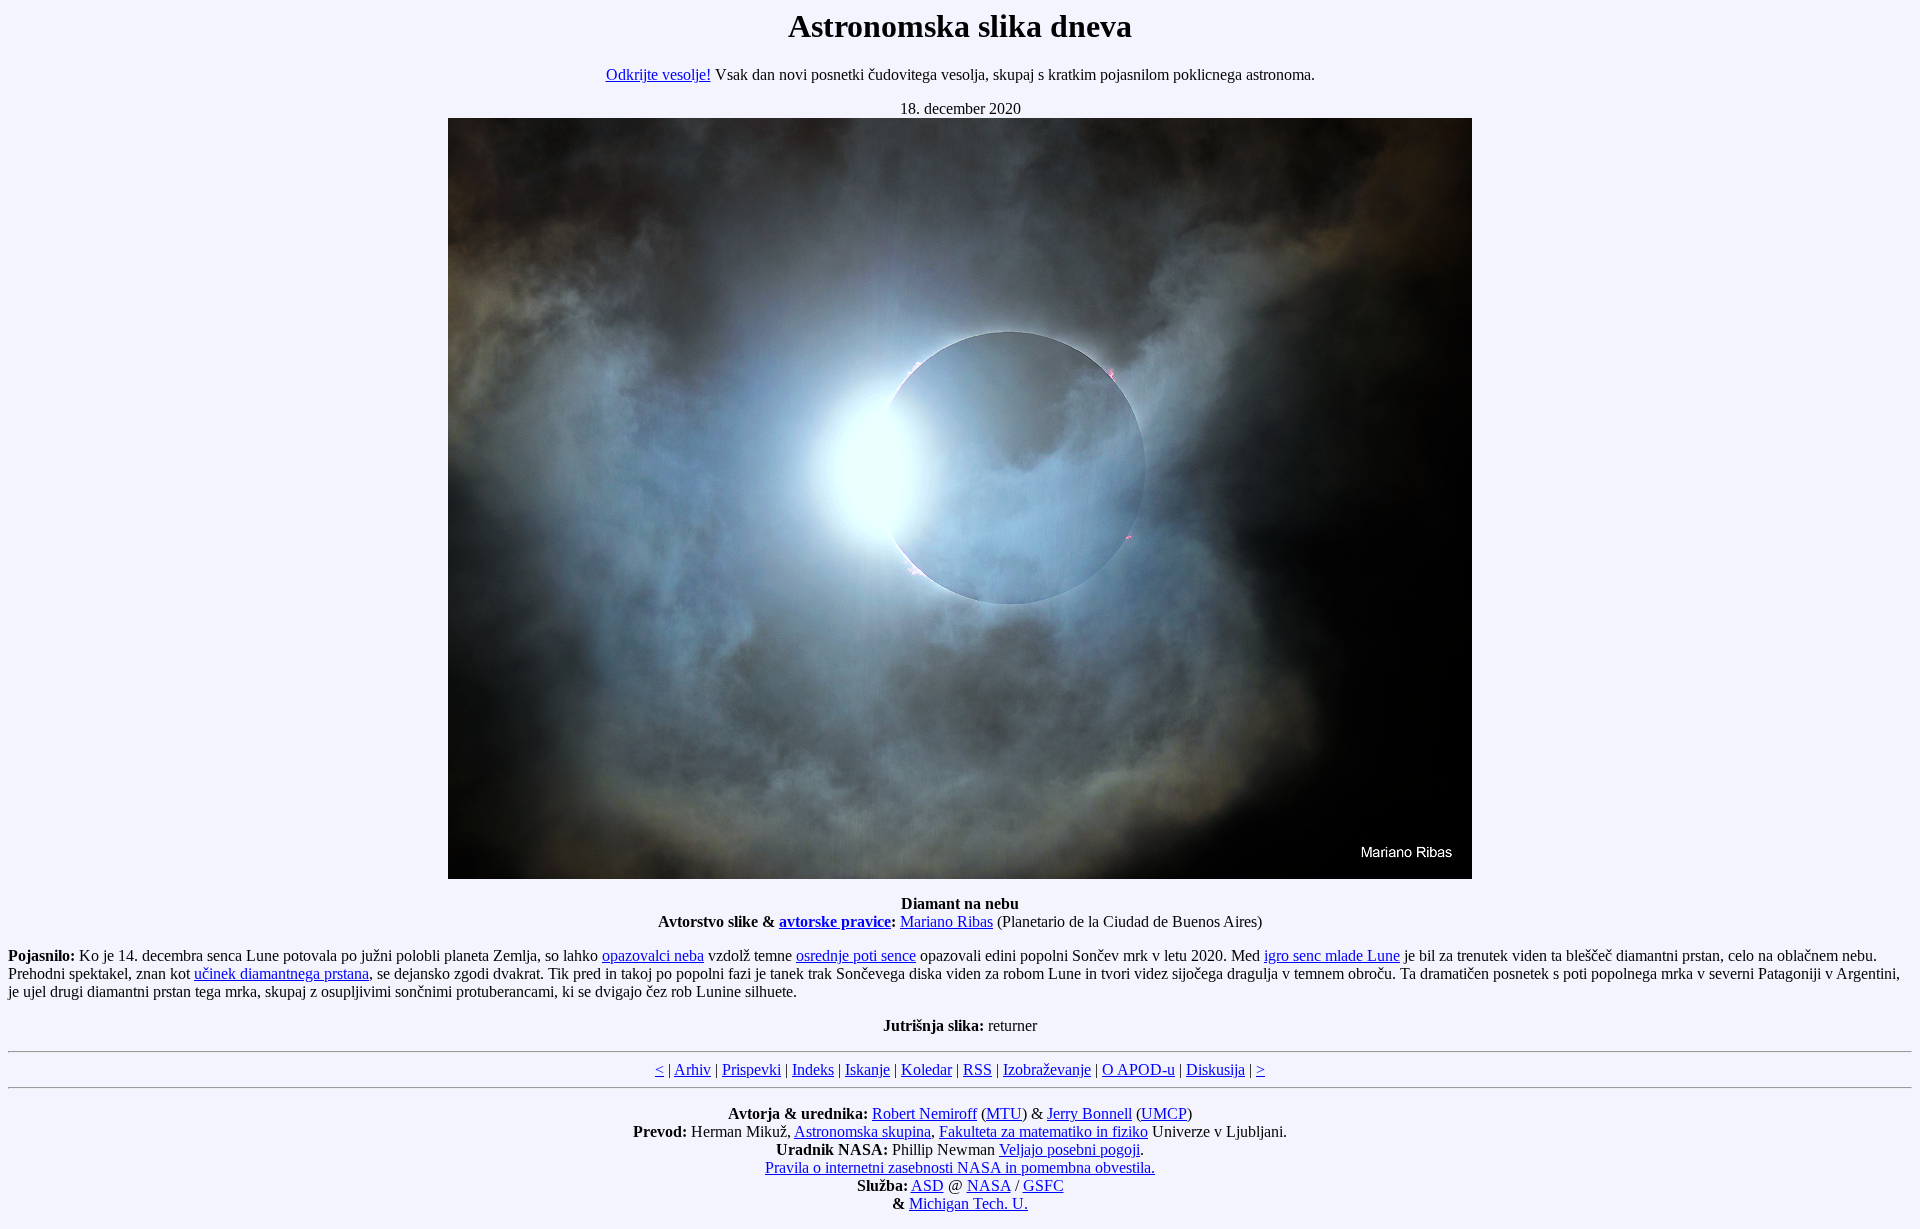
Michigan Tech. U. (968, 1203)
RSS (977, 1069)
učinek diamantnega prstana (281, 973)
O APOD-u (1138, 1069)
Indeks (813, 1069)
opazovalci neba (653, 955)
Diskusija (1215, 1069)
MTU (1004, 1113)
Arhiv (692, 1069)
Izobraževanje (1047, 1069)
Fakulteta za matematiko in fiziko (1043, 1131)
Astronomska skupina (862, 1131)
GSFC (1043, 1185)
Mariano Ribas (946, 921)
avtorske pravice (835, 921)
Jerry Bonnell (1089, 1113)
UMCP (1164, 1113)
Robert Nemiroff (924, 1113)
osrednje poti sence (856, 955)
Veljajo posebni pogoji (1069, 1149)
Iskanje (867, 1069)
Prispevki (751, 1069)
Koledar (926, 1069)
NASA (989, 1185)
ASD (927, 1185)
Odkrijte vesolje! (658, 74)
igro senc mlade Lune (1332, 955)
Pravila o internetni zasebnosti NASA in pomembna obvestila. (960, 1167)
